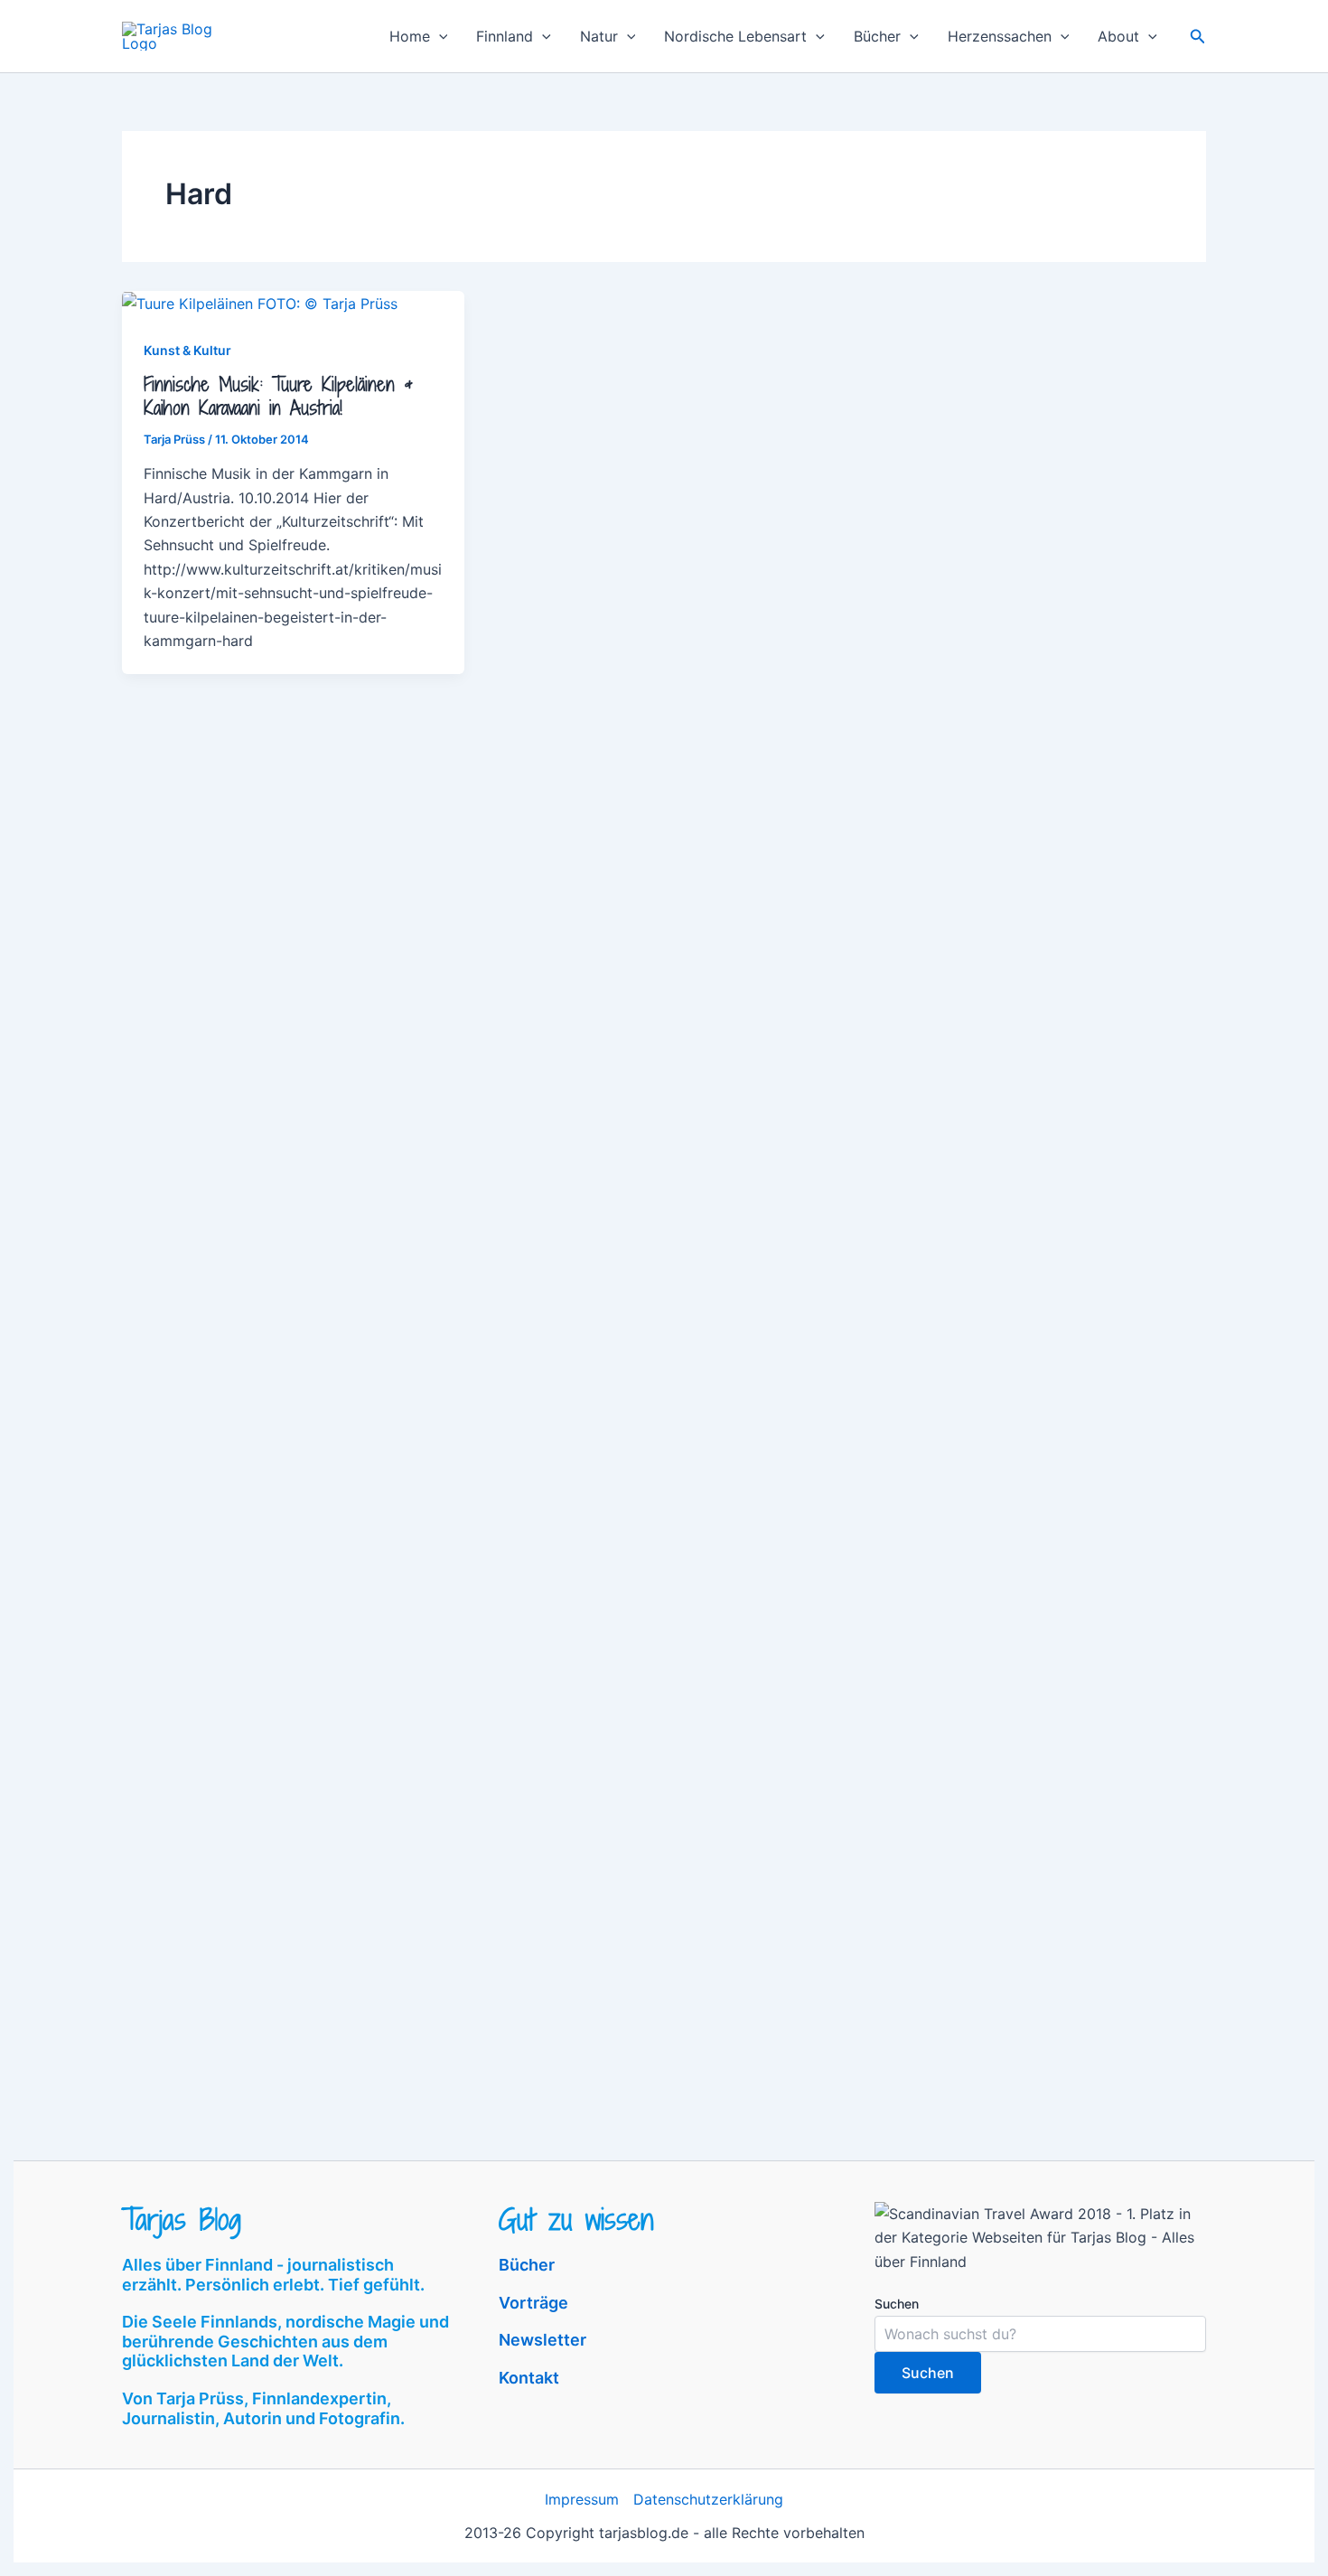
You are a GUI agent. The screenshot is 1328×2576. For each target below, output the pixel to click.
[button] (439, 36)
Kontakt (529, 2378)
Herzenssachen (1000, 36)
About (1118, 36)
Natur (599, 36)
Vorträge (533, 2303)
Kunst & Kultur (187, 350)
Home (410, 36)
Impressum (582, 2499)
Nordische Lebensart (735, 36)
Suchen (897, 2304)
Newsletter (542, 2340)
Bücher (877, 36)
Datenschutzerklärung (708, 2499)
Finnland (505, 36)
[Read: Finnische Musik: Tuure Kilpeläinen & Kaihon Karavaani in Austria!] (260, 303)
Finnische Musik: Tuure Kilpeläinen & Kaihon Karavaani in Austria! (278, 396)
